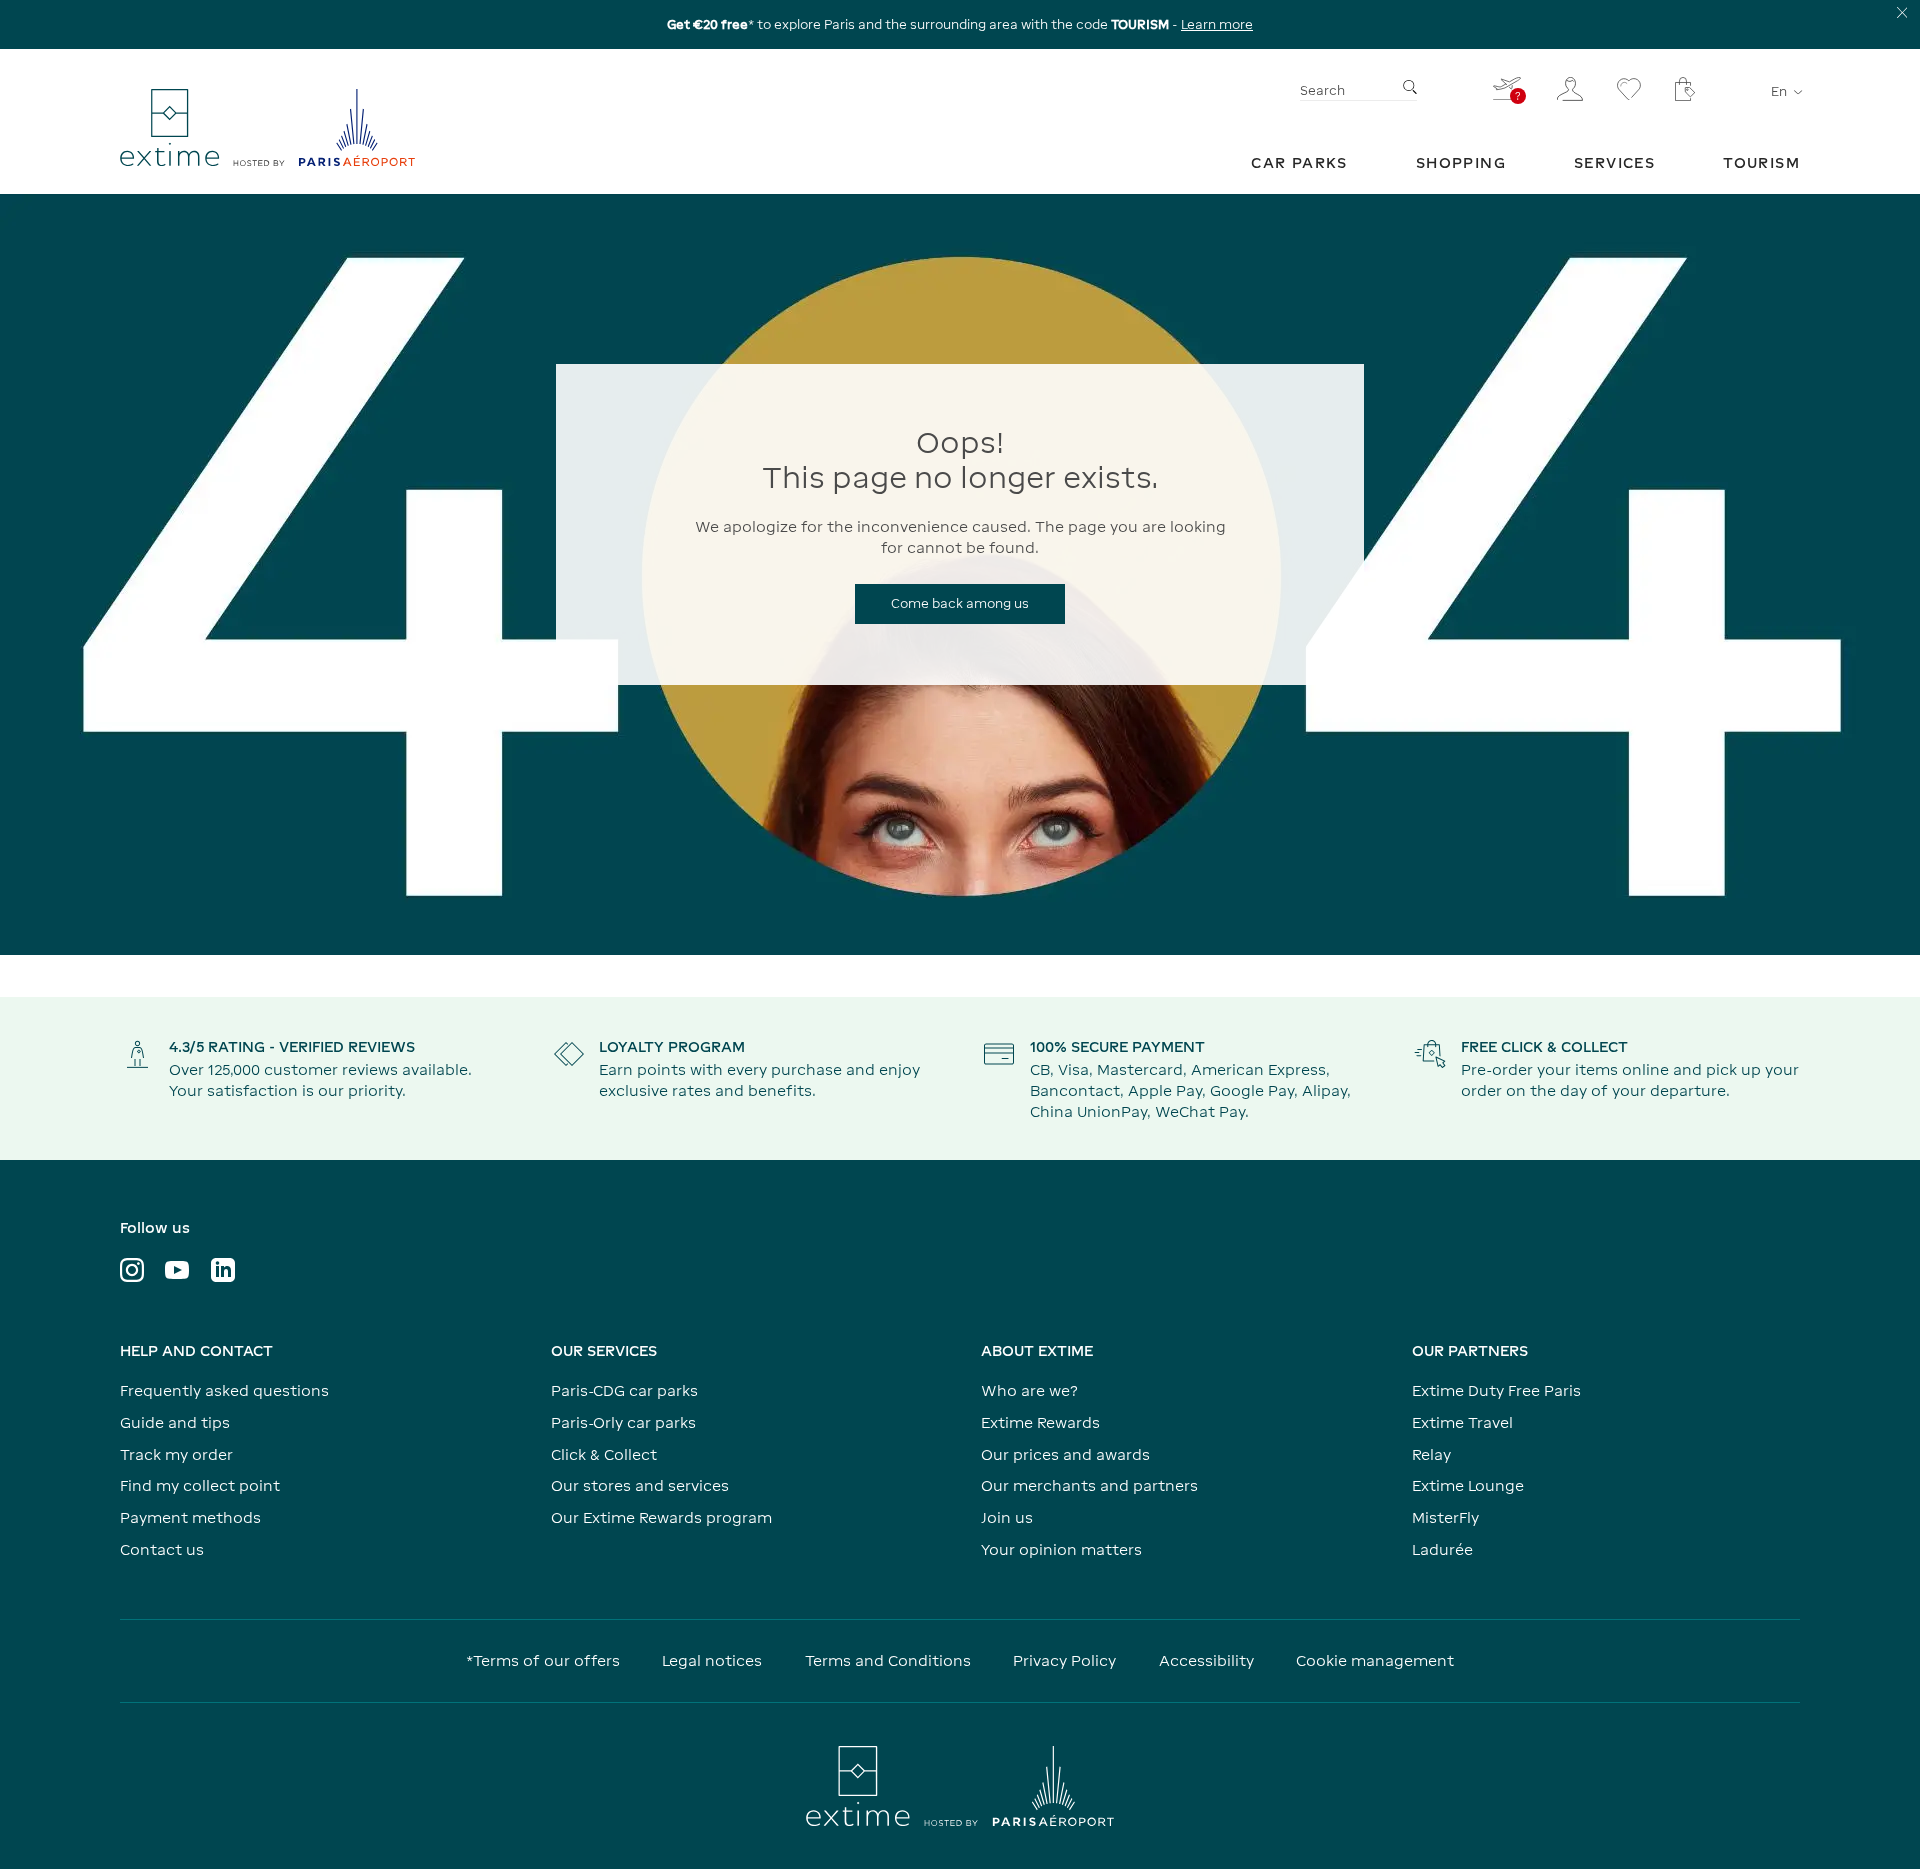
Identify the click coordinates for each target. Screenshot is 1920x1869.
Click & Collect (604, 1454)
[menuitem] (1299, 162)
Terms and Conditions (888, 1660)
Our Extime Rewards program (661, 1517)
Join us (1007, 1517)
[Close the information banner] (1902, 12)
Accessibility (1206, 1660)
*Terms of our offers (543, 1660)
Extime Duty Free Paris (1496, 1390)
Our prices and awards (1065, 1454)
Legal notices (712, 1660)
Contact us (162, 1549)
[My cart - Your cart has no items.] (1685, 89)
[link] (1299, 162)
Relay (1431, 1454)
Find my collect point (200, 1485)
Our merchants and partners (1089, 1485)
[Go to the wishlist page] (1629, 89)
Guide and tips (175, 1422)
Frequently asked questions (224, 1390)
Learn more (1217, 24)
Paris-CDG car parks (624, 1390)
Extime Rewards (1040, 1422)
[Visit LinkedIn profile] (223, 1270)
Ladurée (1442, 1549)
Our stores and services (640, 1485)
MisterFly (1445, 1517)
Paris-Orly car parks (623, 1422)
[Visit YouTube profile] (177, 1270)
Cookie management (1375, 1660)
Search (1322, 90)
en (1779, 91)
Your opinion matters (1061, 1549)
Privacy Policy (1064, 1660)
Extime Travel (1462, 1422)
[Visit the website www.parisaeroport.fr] (960, 1786)
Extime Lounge (1468, 1485)
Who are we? (1029, 1390)
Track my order (176, 1454)
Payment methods (190, 1517)
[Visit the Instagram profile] (132, 1270)
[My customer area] (1570, 89)
